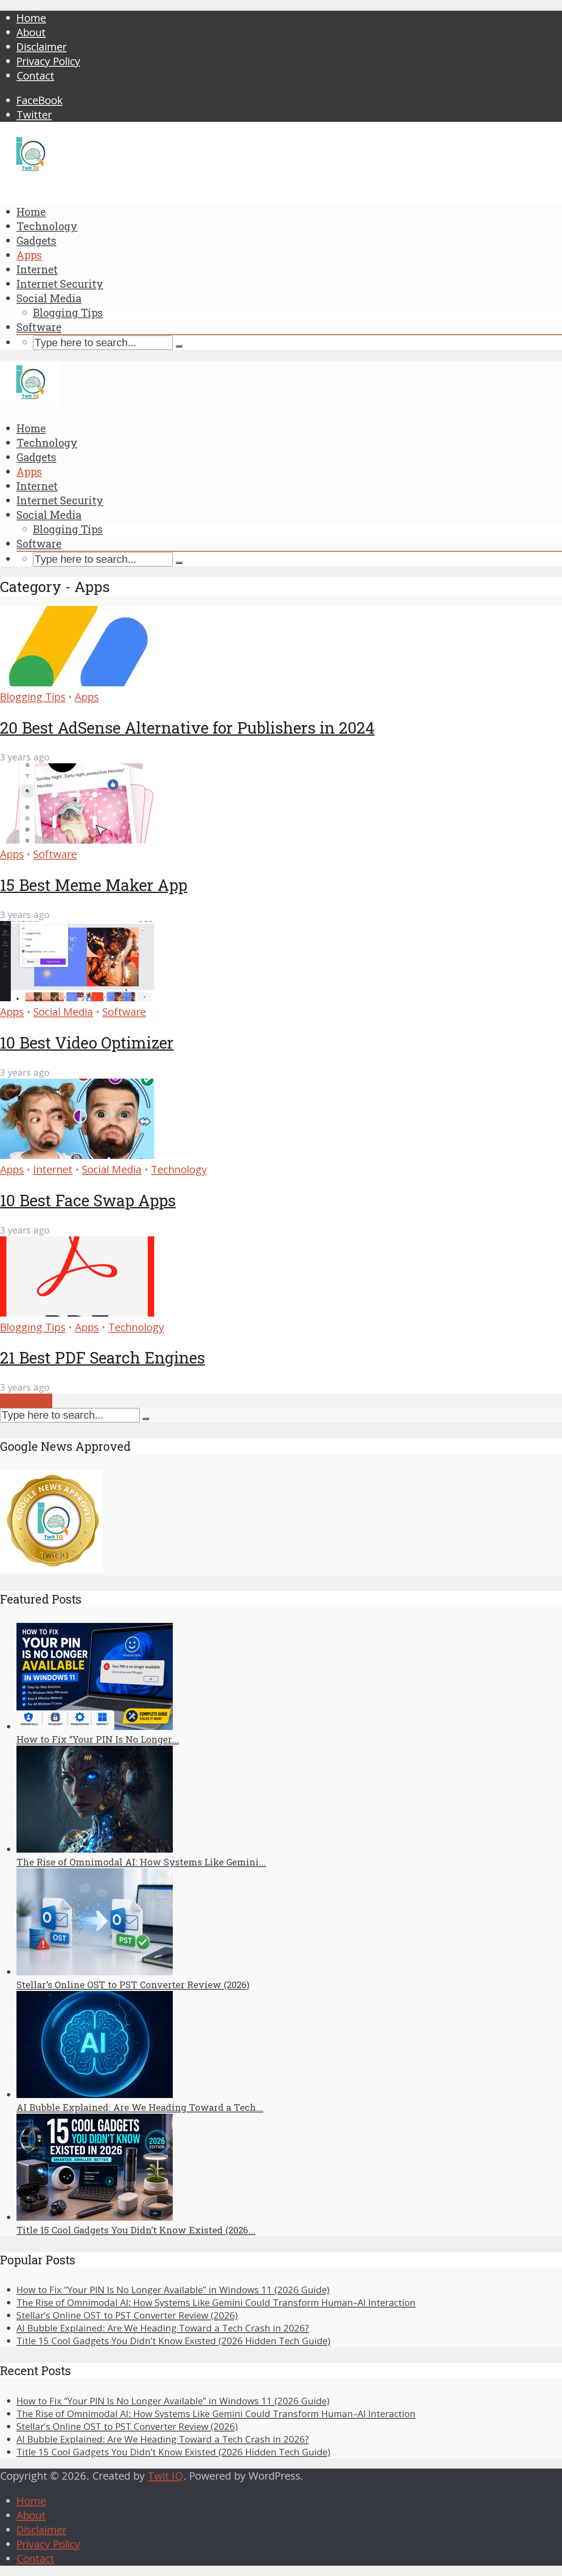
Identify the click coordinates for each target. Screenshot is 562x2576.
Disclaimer (42, 47)
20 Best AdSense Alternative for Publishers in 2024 (187, 727)
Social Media (49, 298)
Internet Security (60, 284)
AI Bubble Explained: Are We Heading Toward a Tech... (140, 2107)
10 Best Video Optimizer (87, 1042)
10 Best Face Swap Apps (88, 1200)
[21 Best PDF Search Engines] (77, 1313)
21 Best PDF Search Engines (102, 1357)
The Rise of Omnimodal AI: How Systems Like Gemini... (141, 1862)
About (31, 32)
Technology (47, 226)
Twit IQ (166, 2476)
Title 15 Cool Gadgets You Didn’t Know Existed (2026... (136, 2230)
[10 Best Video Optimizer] (77, 997)
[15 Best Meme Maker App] (77, 840)
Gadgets (36, 240)
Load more (26, 1401)
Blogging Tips (68, 312)
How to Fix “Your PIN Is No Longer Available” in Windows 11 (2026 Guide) (173, 2290)
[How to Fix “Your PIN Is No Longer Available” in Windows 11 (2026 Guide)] (95, 1726)
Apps (29, 255)
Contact (35, 76)
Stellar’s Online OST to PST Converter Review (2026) (133, 1985)
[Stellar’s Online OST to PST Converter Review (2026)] (95, 1972)
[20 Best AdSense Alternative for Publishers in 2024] (77, 682)
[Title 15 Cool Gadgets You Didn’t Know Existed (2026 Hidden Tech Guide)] (95, 2217)
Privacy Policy (48, 61)
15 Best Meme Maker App (94, 885)
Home (31, 18)
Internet (37, 269)
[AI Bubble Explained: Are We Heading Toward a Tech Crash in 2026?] (95, 2095)
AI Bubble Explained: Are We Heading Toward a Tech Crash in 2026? (163, 2328)
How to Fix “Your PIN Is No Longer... (98, 1739)
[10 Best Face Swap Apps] (77, 1155)
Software (39, 327)
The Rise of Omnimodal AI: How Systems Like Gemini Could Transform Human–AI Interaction (216, 2302)
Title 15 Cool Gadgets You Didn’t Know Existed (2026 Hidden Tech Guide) (173, 2341)
